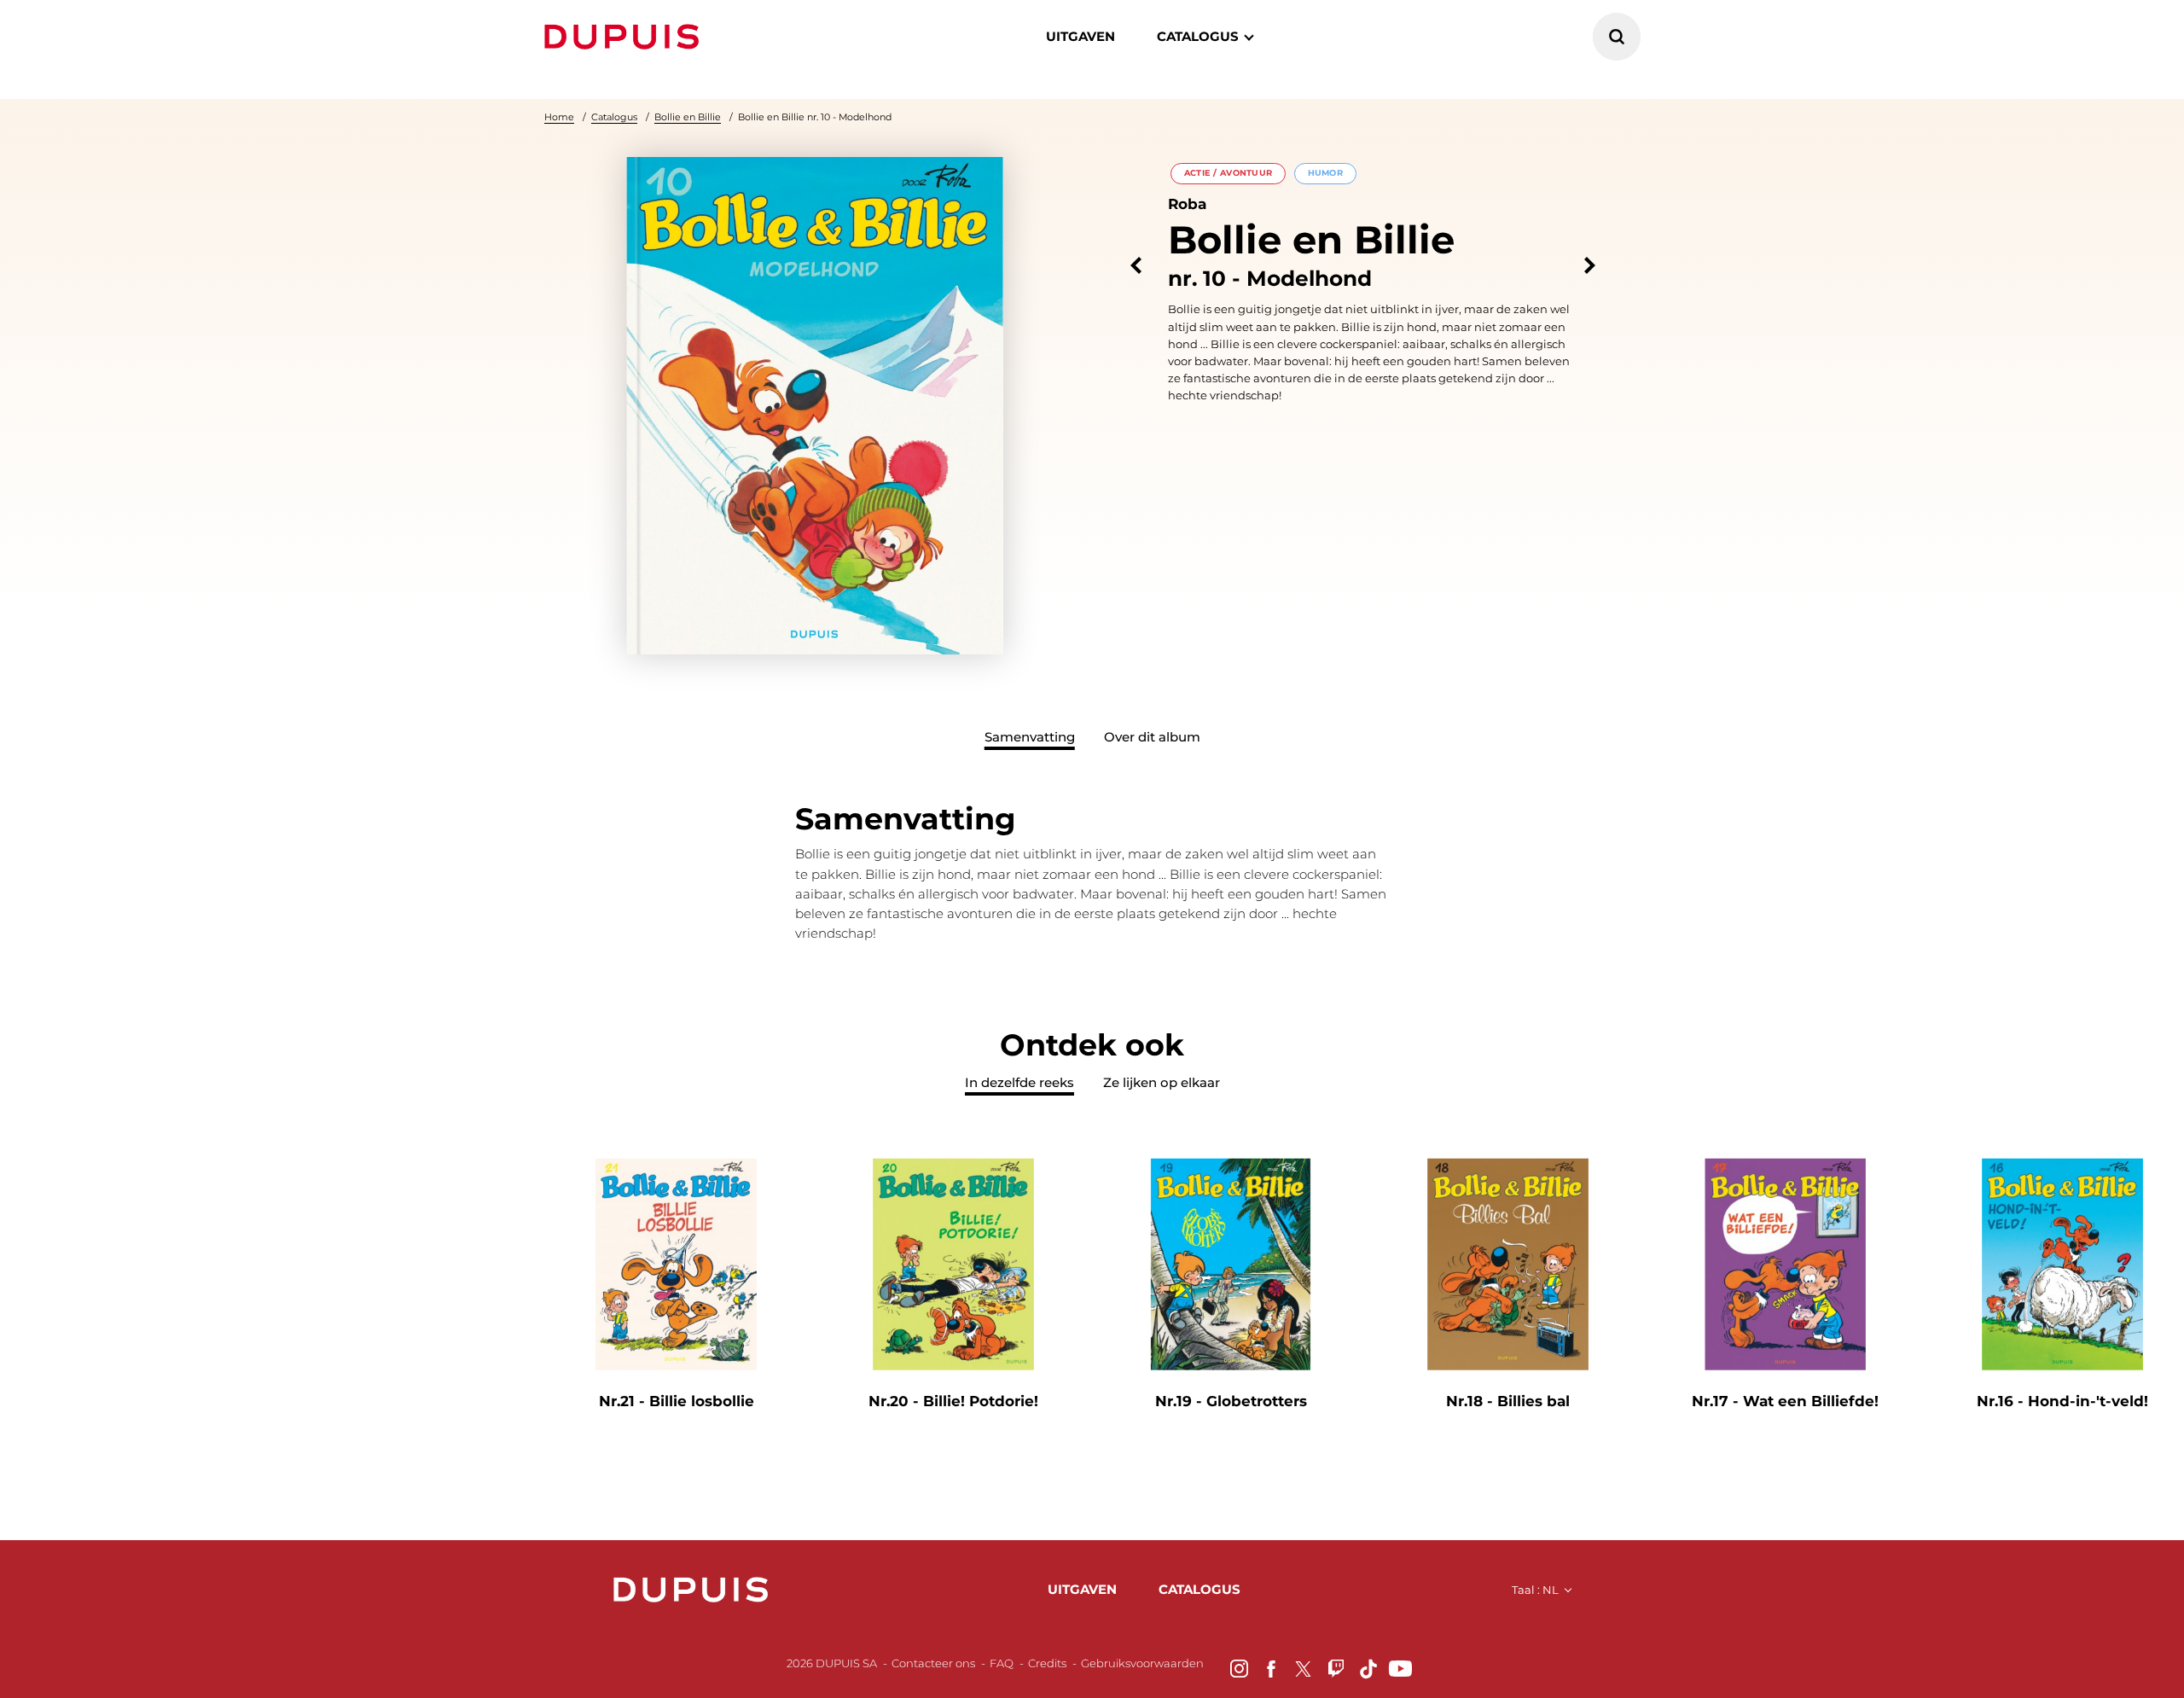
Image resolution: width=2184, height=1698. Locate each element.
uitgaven (1082, 1589)
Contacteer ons (933, 1663)
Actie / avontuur (1228, 173)
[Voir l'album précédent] (1136, 266)
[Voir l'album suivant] (1590, 266)
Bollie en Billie (688, 117)
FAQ (1002, 1663)
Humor (1325, 173)
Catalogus (614, 117)
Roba (1187, 204)
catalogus (1198, 36)
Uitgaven (1080, 36)
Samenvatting (1030, 737)
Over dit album (1152, 737)
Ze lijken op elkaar (1162, 1082)
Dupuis (625, 37)
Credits (1047, 1663)
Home (559, 117)
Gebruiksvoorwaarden (1142, 1663)
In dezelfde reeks (1019, 1082)
